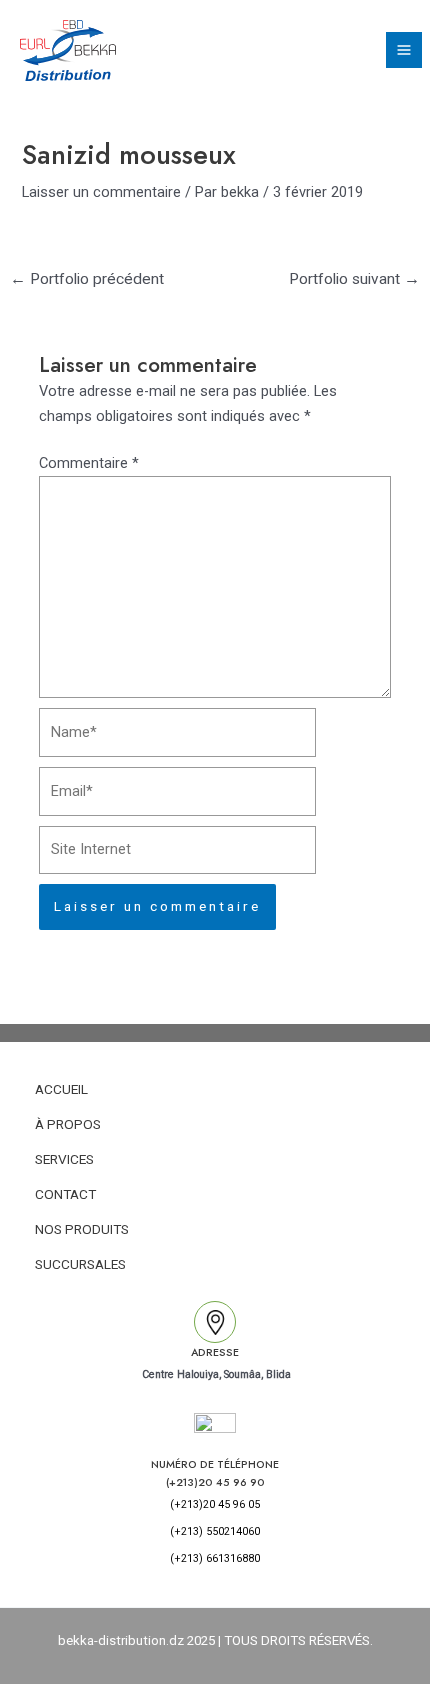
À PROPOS (68, 1124)
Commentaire (89, 463)
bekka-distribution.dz (121, 1640)
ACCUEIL (61, 1089)
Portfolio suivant (354, 279)
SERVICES (64, 1159)
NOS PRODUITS (82, 1229)
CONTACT (65, 1194)
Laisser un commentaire (101, 192)
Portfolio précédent (87, 279)
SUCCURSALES (80, 1264)
